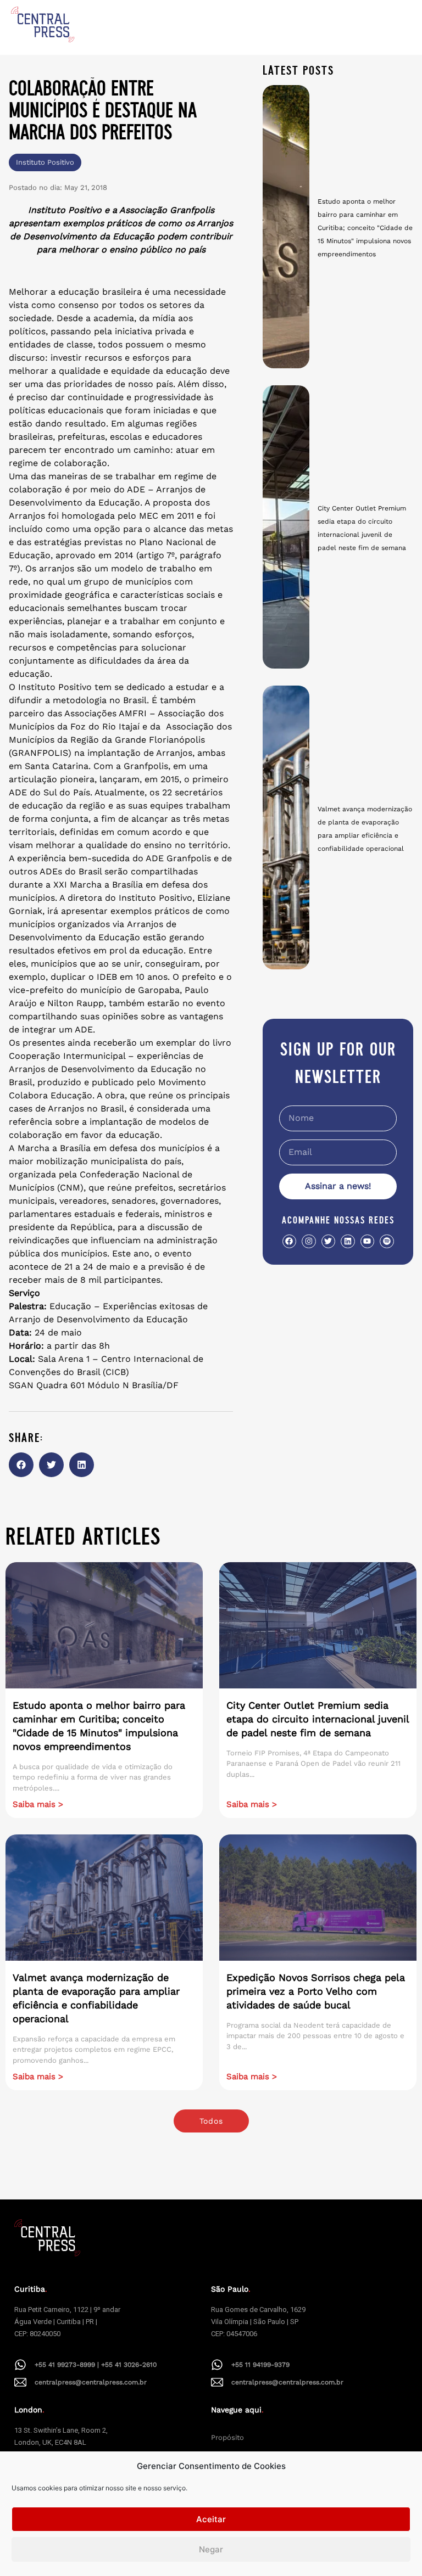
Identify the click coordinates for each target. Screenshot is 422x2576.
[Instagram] (309, 1241)
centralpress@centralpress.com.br (91, 2382)
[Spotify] (387, 1241)
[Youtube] (367, 1241)
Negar (211, 2549)
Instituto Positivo (45, 162)
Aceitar (211, 2519)
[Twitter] (328, 1241)
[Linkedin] (348, 1241)
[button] (21, 1465)
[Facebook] (289, 1241)
